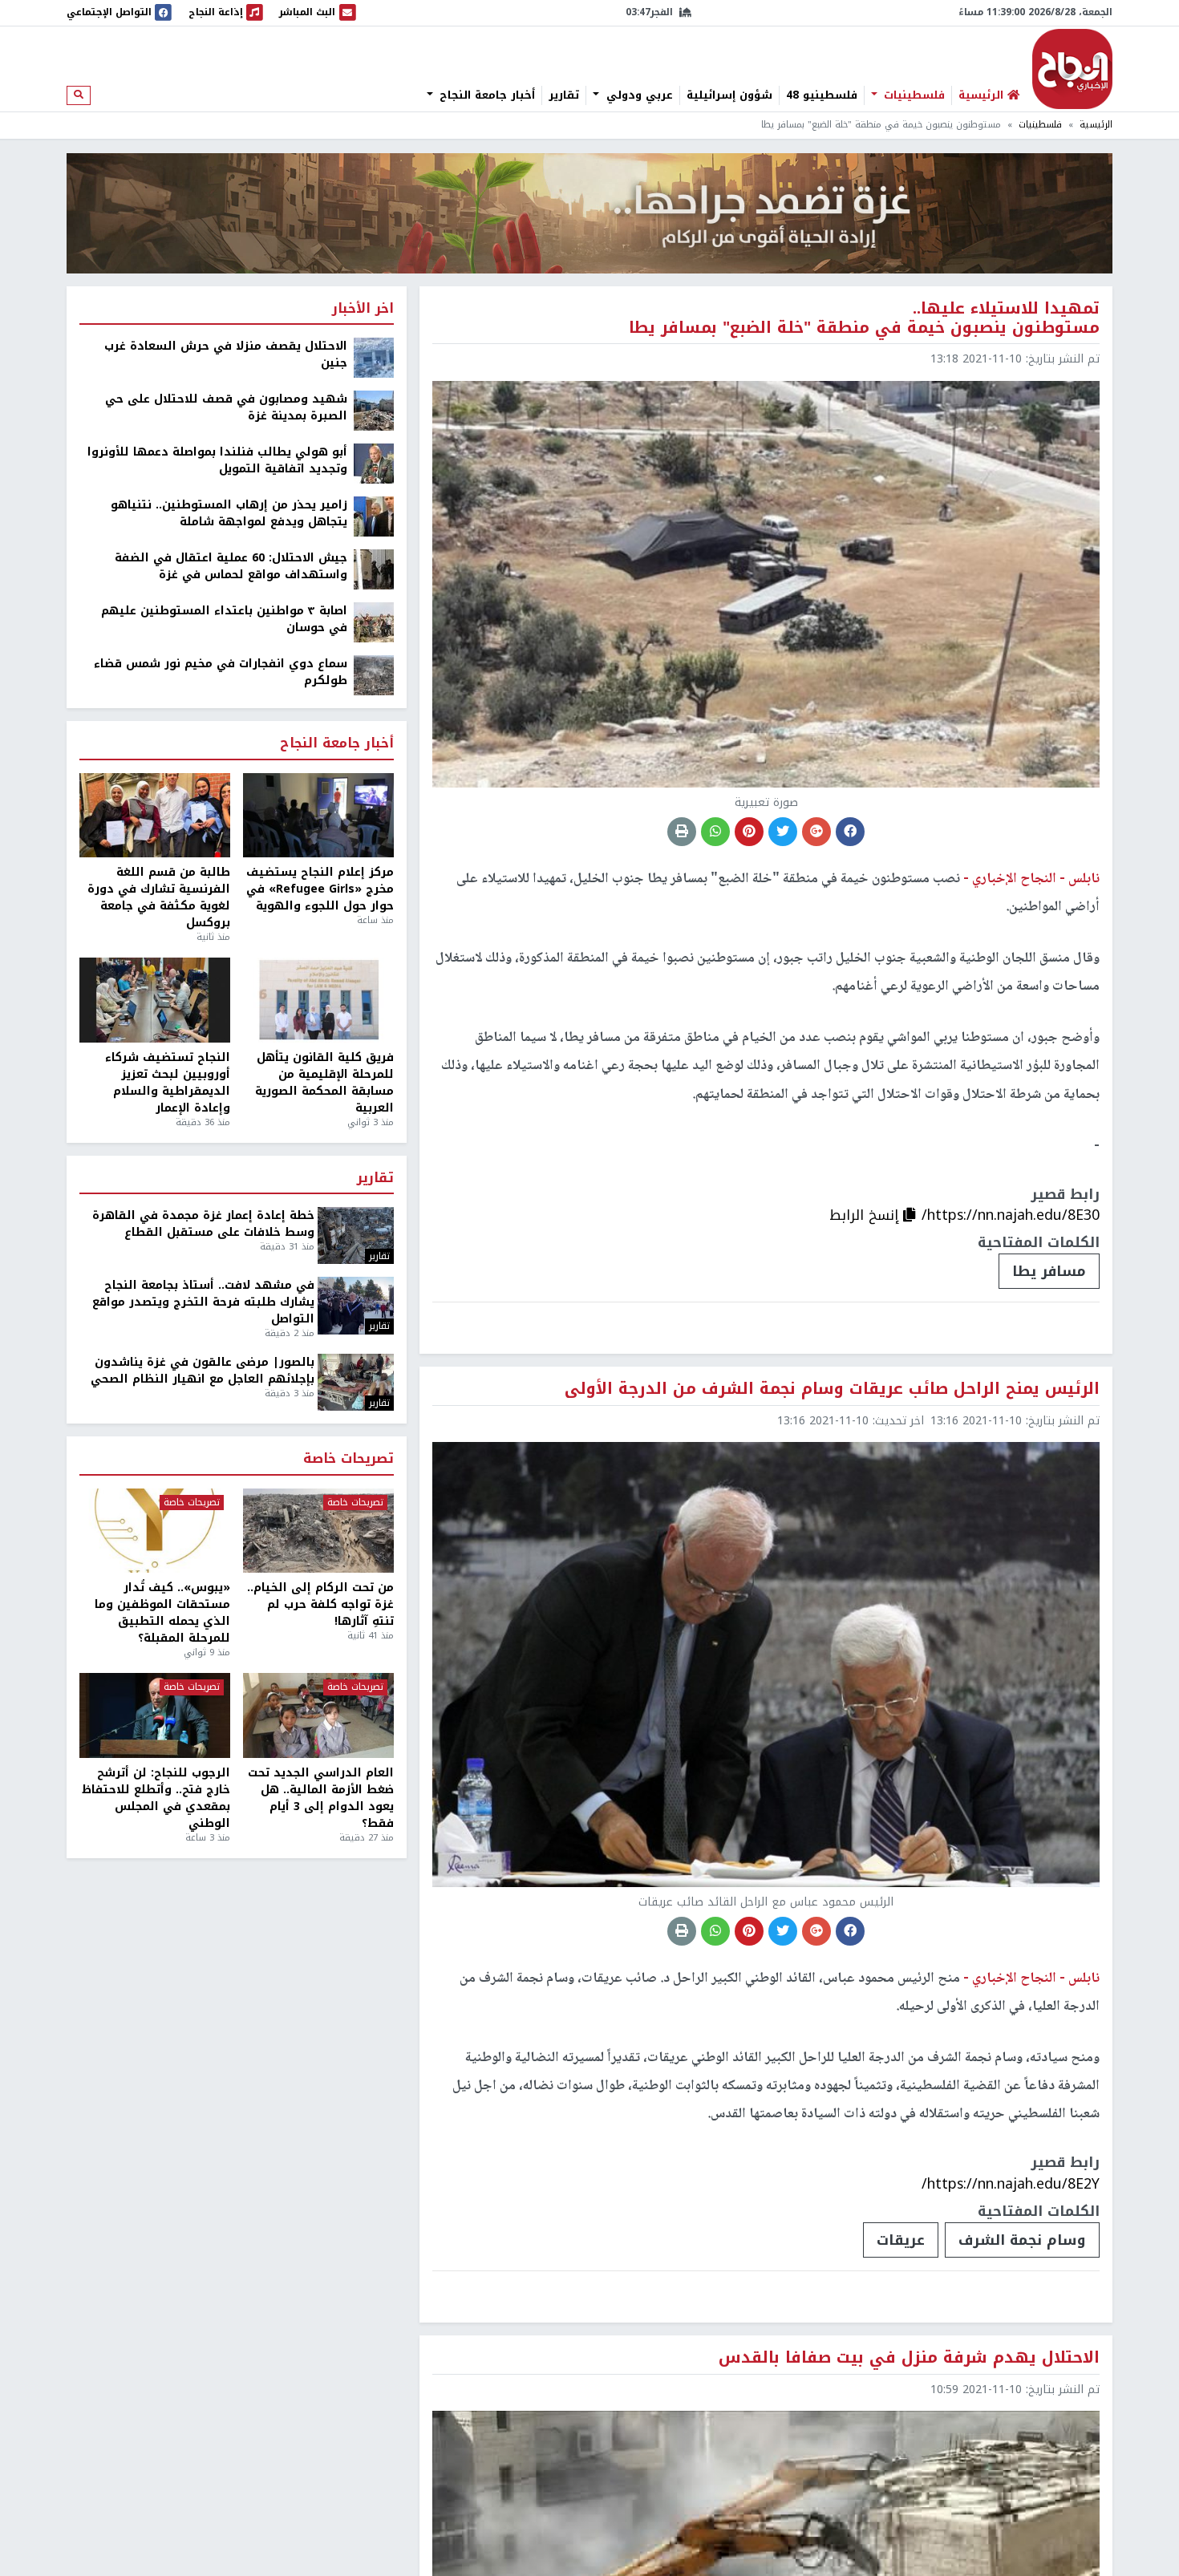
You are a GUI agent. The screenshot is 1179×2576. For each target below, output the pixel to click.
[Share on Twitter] (783, 832)
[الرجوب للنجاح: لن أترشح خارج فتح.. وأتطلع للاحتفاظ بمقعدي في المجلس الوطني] (155, 1715)
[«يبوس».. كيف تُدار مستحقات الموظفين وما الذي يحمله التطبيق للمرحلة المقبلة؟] (155, 1531)
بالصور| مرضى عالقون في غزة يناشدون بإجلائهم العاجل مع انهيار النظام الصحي (203, 1371)
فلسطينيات (912, 95)
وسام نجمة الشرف (1022, 2240)
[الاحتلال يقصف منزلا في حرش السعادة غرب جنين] (374, 357)
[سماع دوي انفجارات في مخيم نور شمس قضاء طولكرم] (374, 675)
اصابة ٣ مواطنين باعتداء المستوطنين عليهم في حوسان (224, 619)
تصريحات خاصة (348, 1459)
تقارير (564, 95)
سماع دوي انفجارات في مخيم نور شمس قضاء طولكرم (221, 672)
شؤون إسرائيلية (729, 95)
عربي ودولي (638, 95)
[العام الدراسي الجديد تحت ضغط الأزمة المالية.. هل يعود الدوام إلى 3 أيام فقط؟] (318, 1715)
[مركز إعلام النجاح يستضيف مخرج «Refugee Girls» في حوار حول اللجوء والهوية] (318, 816)
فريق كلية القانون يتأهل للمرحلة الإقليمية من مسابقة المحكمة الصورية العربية (324, 1083)
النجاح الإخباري (1072, 69)
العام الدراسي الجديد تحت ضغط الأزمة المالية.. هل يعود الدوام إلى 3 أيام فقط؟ (321, 1798)
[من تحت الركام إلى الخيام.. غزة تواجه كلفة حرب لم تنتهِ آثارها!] (318, 1531)
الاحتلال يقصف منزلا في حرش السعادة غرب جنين (226, 354)
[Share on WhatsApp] (715, 832)
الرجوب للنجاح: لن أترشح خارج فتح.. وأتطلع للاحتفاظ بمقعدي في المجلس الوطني (156, 1798)
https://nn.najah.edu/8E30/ (1011, 1215)
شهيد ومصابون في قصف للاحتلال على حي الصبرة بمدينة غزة (226, 407)
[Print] (682, 832)
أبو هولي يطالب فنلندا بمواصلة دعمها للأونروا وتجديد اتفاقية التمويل (217, 460)
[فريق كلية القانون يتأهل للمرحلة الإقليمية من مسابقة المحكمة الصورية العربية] (318, 1000)
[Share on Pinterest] (749, 832)
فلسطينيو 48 (822, 95)
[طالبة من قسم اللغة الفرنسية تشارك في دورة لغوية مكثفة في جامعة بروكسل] (155, 816)
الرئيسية (1096, 125)
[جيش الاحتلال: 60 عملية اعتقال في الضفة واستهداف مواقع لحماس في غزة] (374, 569)
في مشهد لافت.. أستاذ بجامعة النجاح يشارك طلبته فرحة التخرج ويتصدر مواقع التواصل (203, 1302)
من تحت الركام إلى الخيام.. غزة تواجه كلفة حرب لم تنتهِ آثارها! (320, 1604)
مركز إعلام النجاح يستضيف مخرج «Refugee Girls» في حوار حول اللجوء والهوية (320, 889)
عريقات (901, 2240)
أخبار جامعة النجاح (485, 95)
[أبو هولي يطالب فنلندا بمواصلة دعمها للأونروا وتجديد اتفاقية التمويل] (374, 463)
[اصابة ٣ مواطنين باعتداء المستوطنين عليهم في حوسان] (374, 622)
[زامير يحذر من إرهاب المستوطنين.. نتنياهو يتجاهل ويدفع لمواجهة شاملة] (374, 516)
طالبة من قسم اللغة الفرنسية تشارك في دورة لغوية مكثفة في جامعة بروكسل (159, 897)
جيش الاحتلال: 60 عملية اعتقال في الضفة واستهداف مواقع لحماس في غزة (231, 566)
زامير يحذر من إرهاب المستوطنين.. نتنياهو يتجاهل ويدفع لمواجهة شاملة (229, 513)
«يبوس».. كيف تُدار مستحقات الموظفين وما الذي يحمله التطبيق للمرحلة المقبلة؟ (162, 1613)
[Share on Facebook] (850, 832)
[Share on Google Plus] (816, 832)
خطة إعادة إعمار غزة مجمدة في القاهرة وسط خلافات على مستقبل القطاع (203, 1224)
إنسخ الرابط (866, 1215)
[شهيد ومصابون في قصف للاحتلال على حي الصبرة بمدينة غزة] (374, 410)
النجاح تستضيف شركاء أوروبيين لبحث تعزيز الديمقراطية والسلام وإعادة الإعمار (168, 1083)
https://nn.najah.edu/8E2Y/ (1011, 2184)
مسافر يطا (1049, 1271)
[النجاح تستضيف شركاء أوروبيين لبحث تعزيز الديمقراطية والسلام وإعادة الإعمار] (155, 1000)
